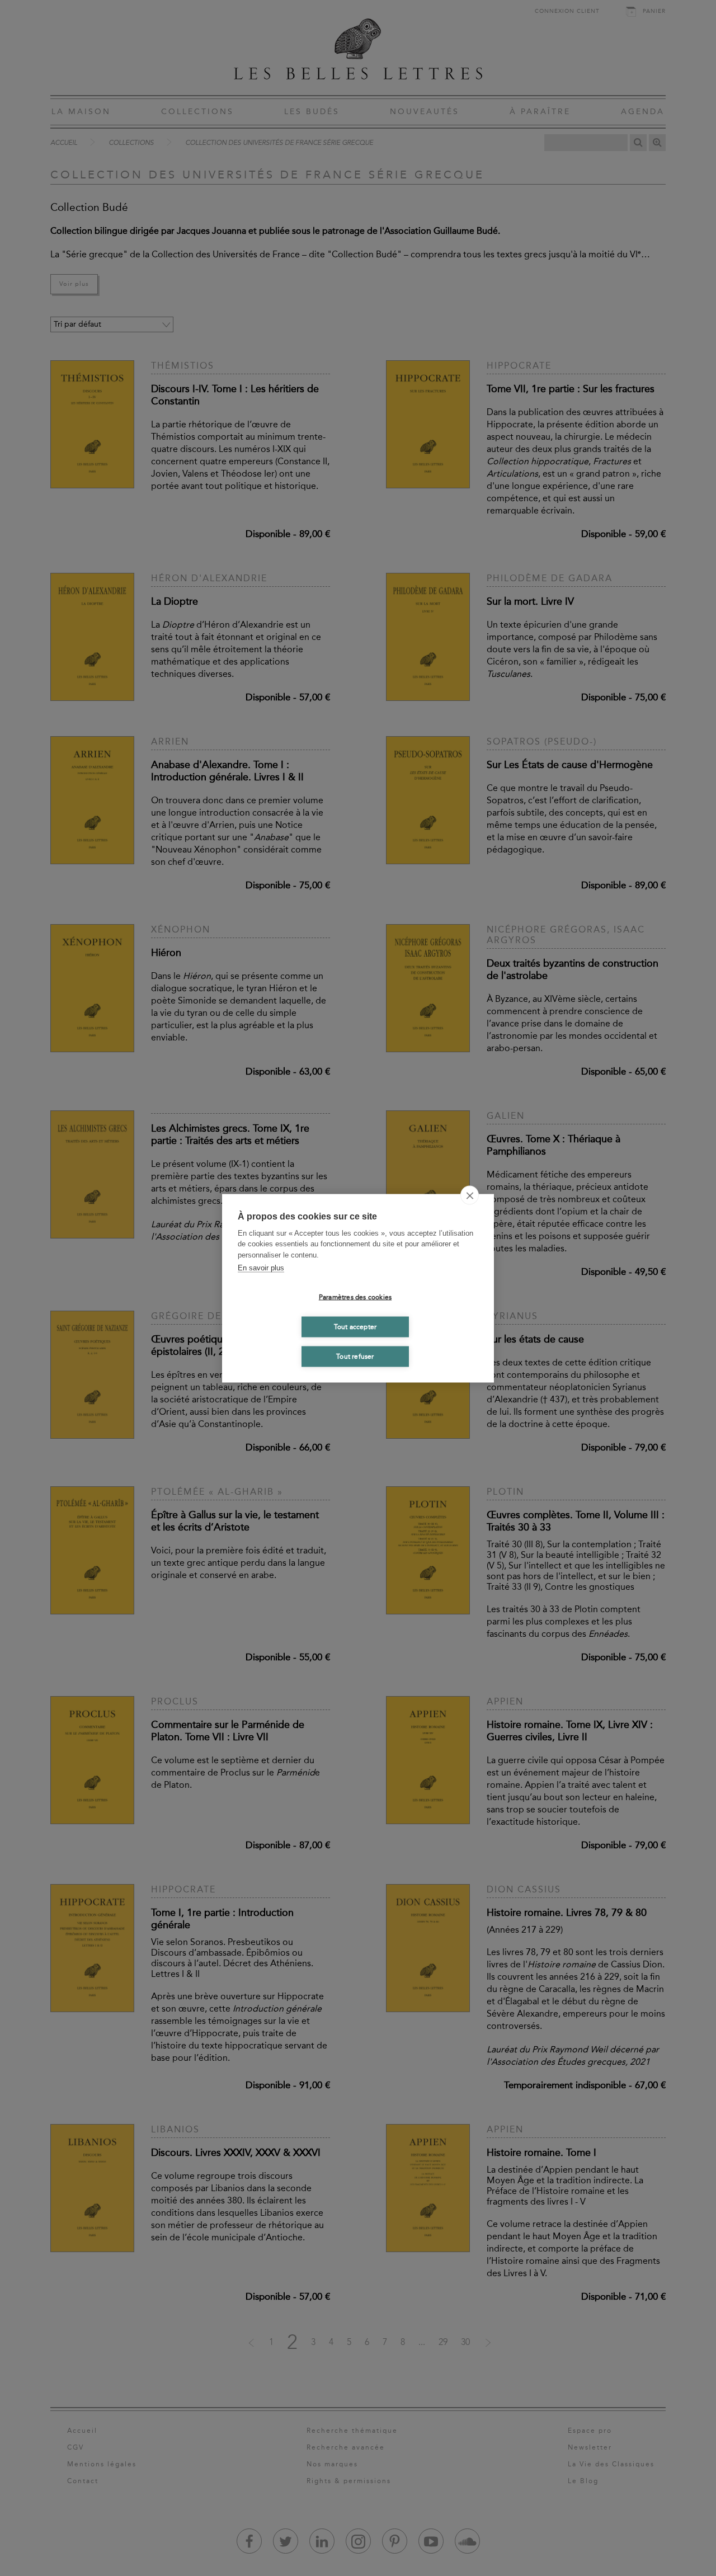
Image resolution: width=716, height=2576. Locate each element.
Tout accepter (355, 1327)
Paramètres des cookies (355, 1297)
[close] (470, 1195)
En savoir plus (261, 1268)
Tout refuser (355, 1357)
